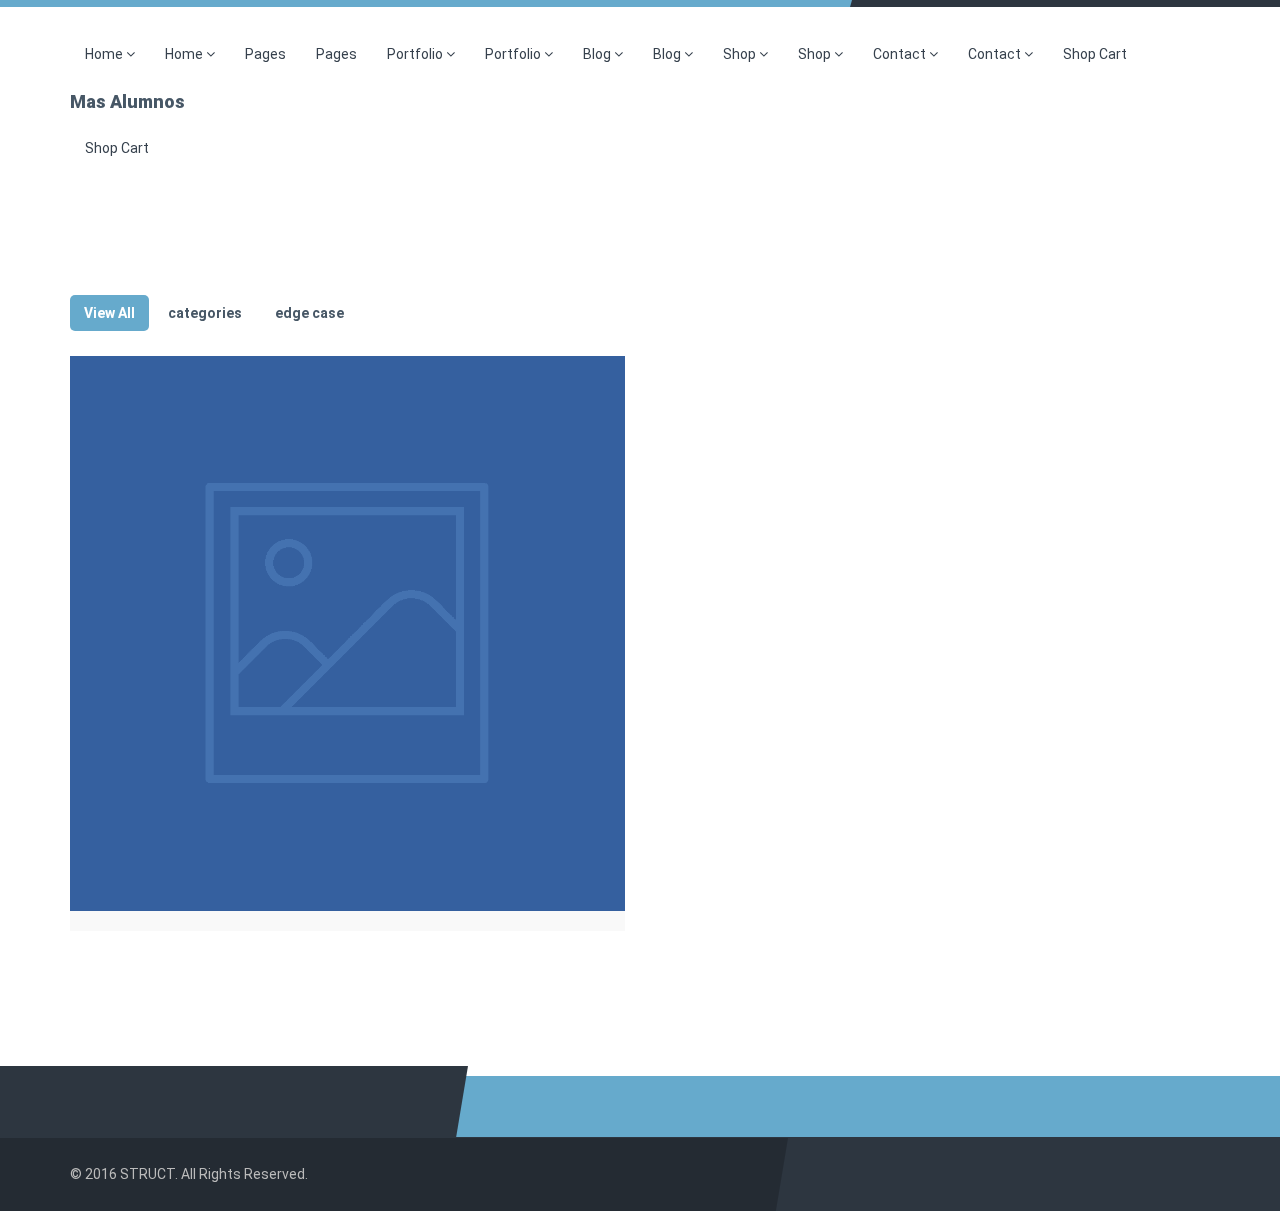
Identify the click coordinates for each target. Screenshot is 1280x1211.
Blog (598, 54)
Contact (901, 54)
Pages (265, 54)
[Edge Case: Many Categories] (347, 633)
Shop (741, 54)
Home (105, 54)
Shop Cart (1095, 54)
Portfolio (416, 54)
